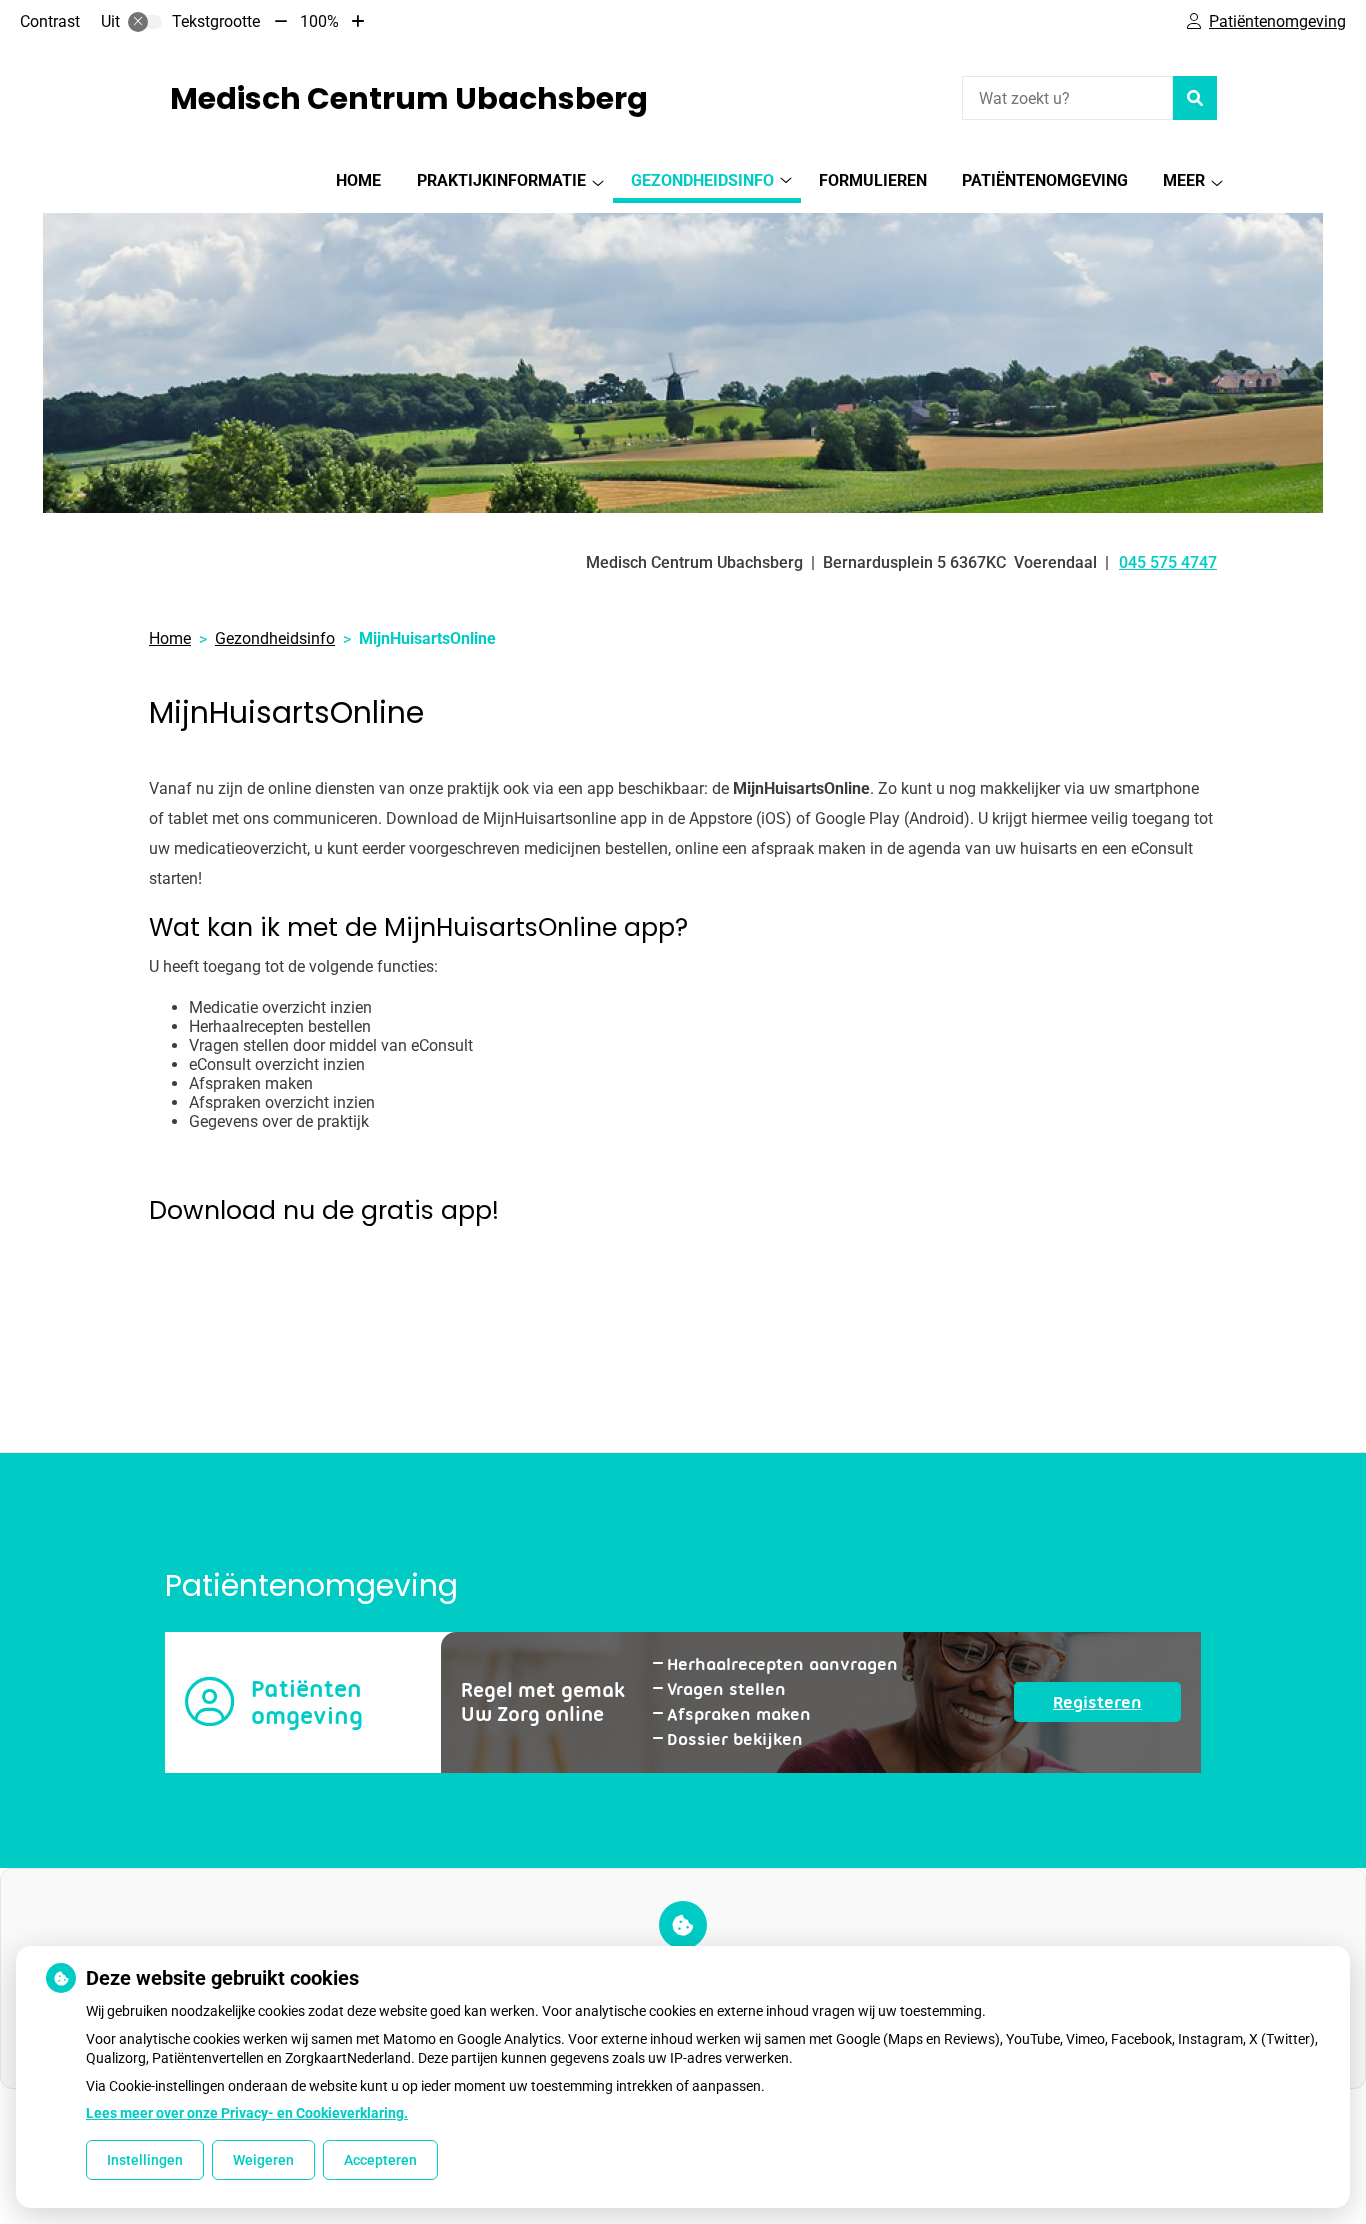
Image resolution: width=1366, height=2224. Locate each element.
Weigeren (263, 2160)
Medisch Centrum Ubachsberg (409, 98)
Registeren (1117, 1706)
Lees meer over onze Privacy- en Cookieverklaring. (247, 2113)
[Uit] (145, 22)
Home (358, 180)
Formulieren (873, 180)
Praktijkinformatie (501, 180)
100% (319, 21)
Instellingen (145, 2160)
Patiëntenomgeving (1045, 180)
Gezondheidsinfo (702, 180)
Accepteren (380, 2160)
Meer (1184, 180)
